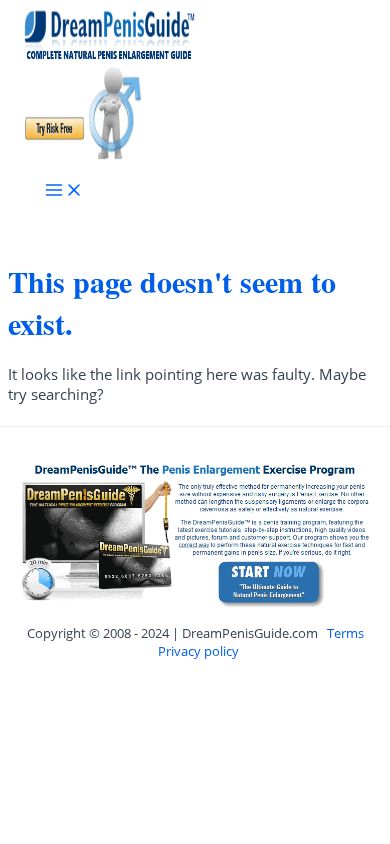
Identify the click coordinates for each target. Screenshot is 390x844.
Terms (345, 633)
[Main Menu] (64, 191)
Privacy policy (198, 651)
